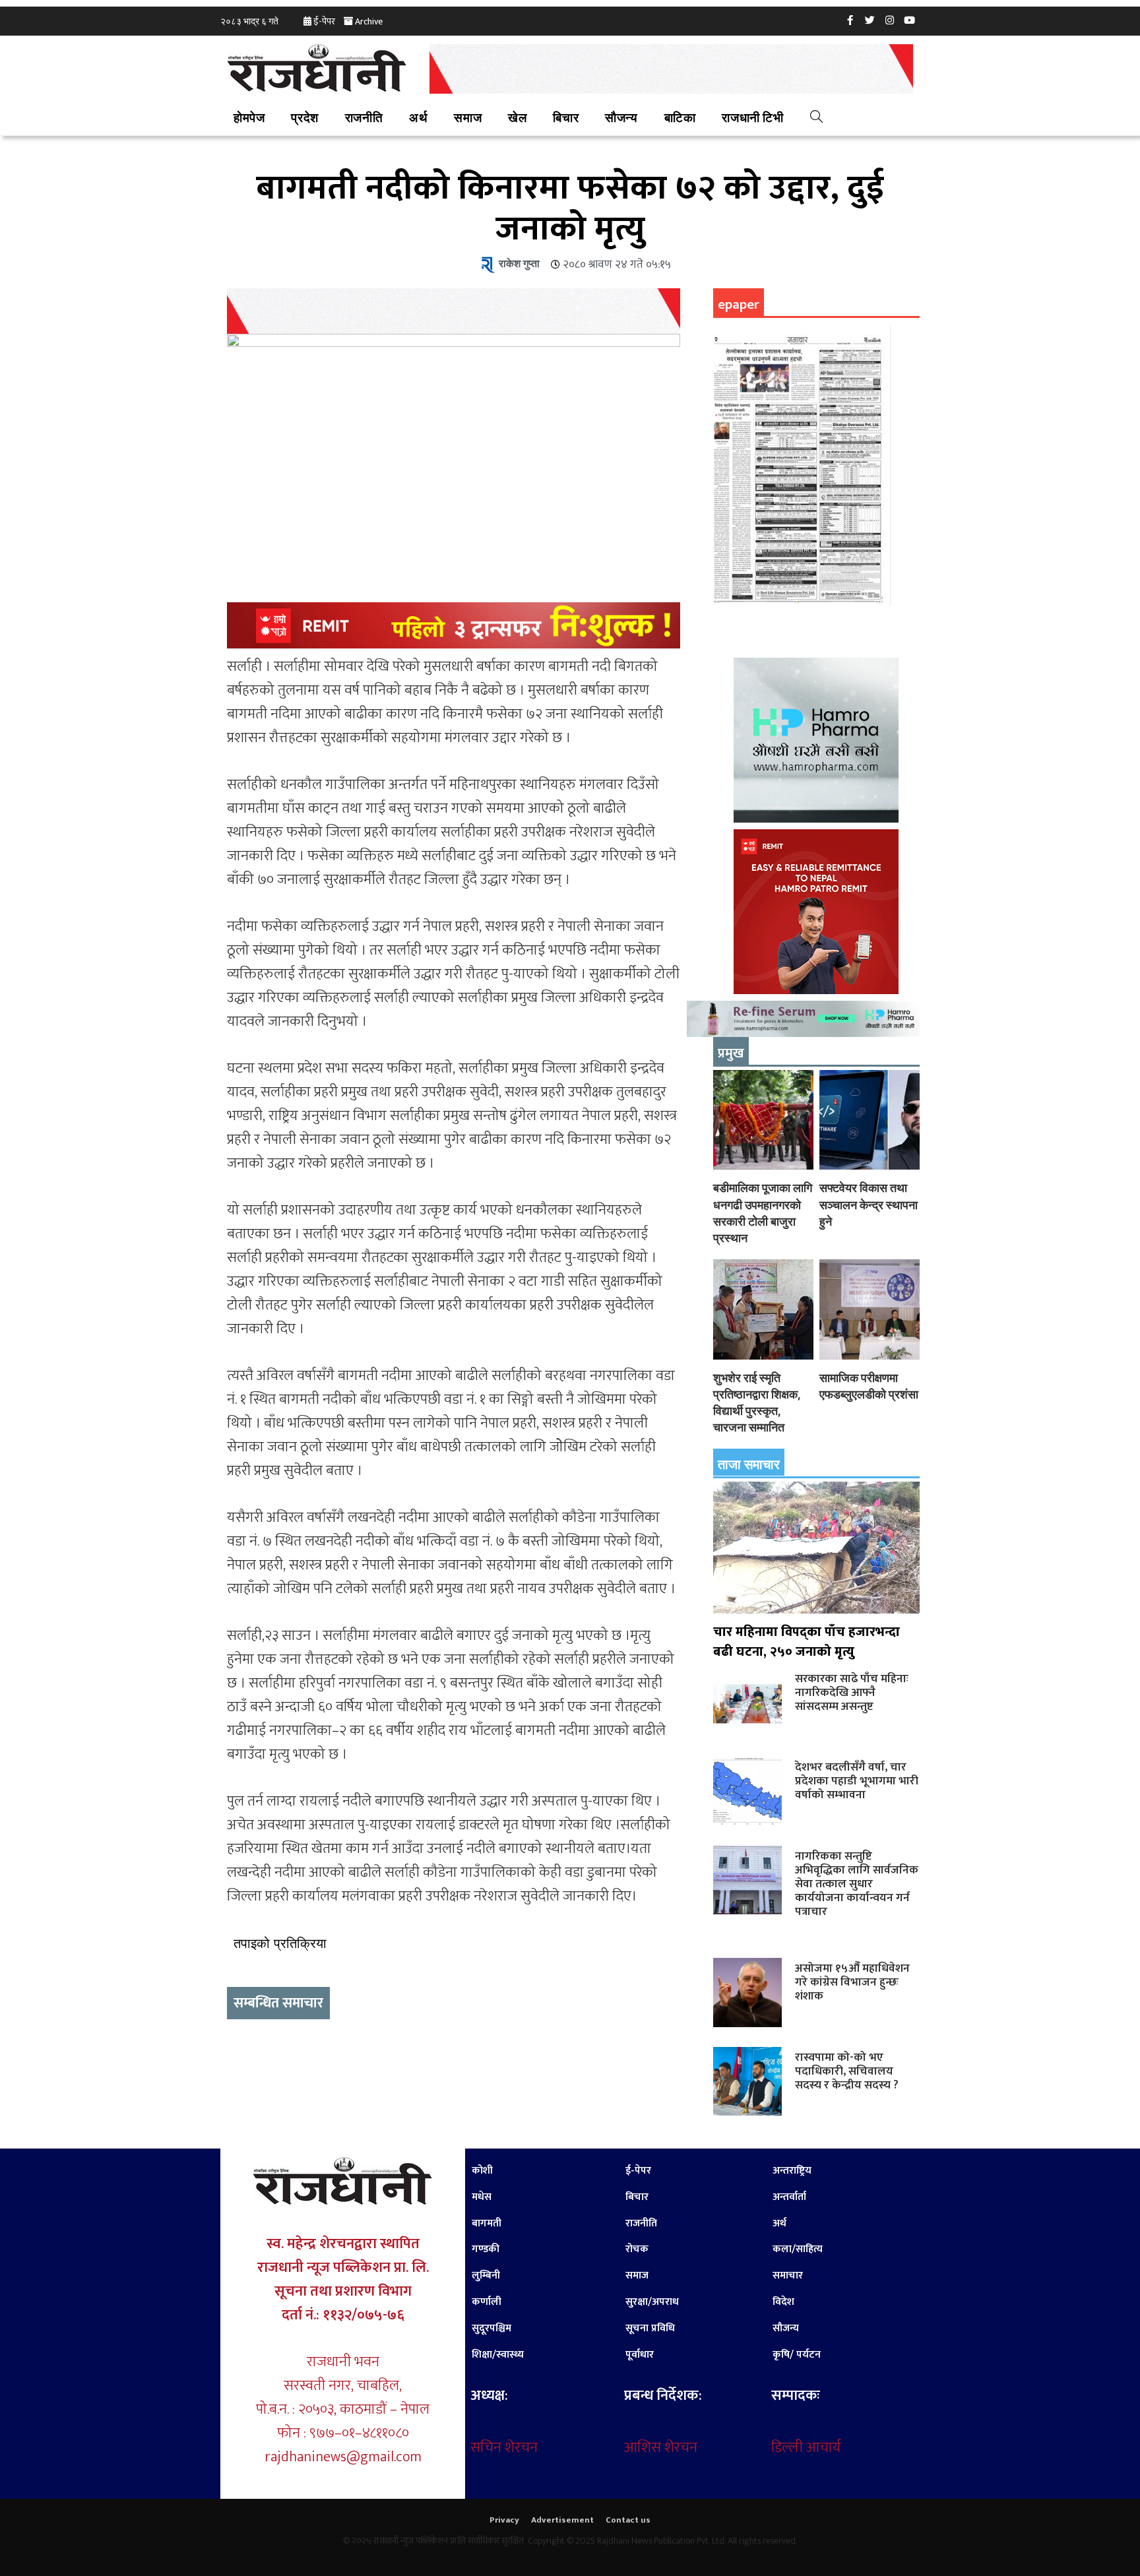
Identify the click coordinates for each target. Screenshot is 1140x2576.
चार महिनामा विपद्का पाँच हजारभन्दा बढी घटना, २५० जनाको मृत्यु (807, 1642)
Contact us (628, 2520)
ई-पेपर (324, 21)
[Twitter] (870, 20)
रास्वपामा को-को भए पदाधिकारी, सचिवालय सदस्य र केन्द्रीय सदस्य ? (847, 2071)
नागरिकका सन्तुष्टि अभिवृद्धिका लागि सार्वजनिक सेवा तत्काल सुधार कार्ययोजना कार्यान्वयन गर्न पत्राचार (857, 1884)
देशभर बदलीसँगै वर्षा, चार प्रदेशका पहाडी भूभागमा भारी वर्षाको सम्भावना (857, 1781)
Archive (369, 21)
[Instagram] (890, 20)
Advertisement (562, 2520)
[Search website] (816, 119)
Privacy (504, 2520)
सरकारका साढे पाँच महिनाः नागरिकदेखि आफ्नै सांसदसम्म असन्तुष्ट (852, 1692)
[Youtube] (910, 20)
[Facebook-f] (850, 20)
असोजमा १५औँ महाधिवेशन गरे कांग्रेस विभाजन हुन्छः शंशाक (852, 1982)
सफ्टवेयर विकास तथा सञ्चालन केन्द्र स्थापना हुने (869, 1204)
